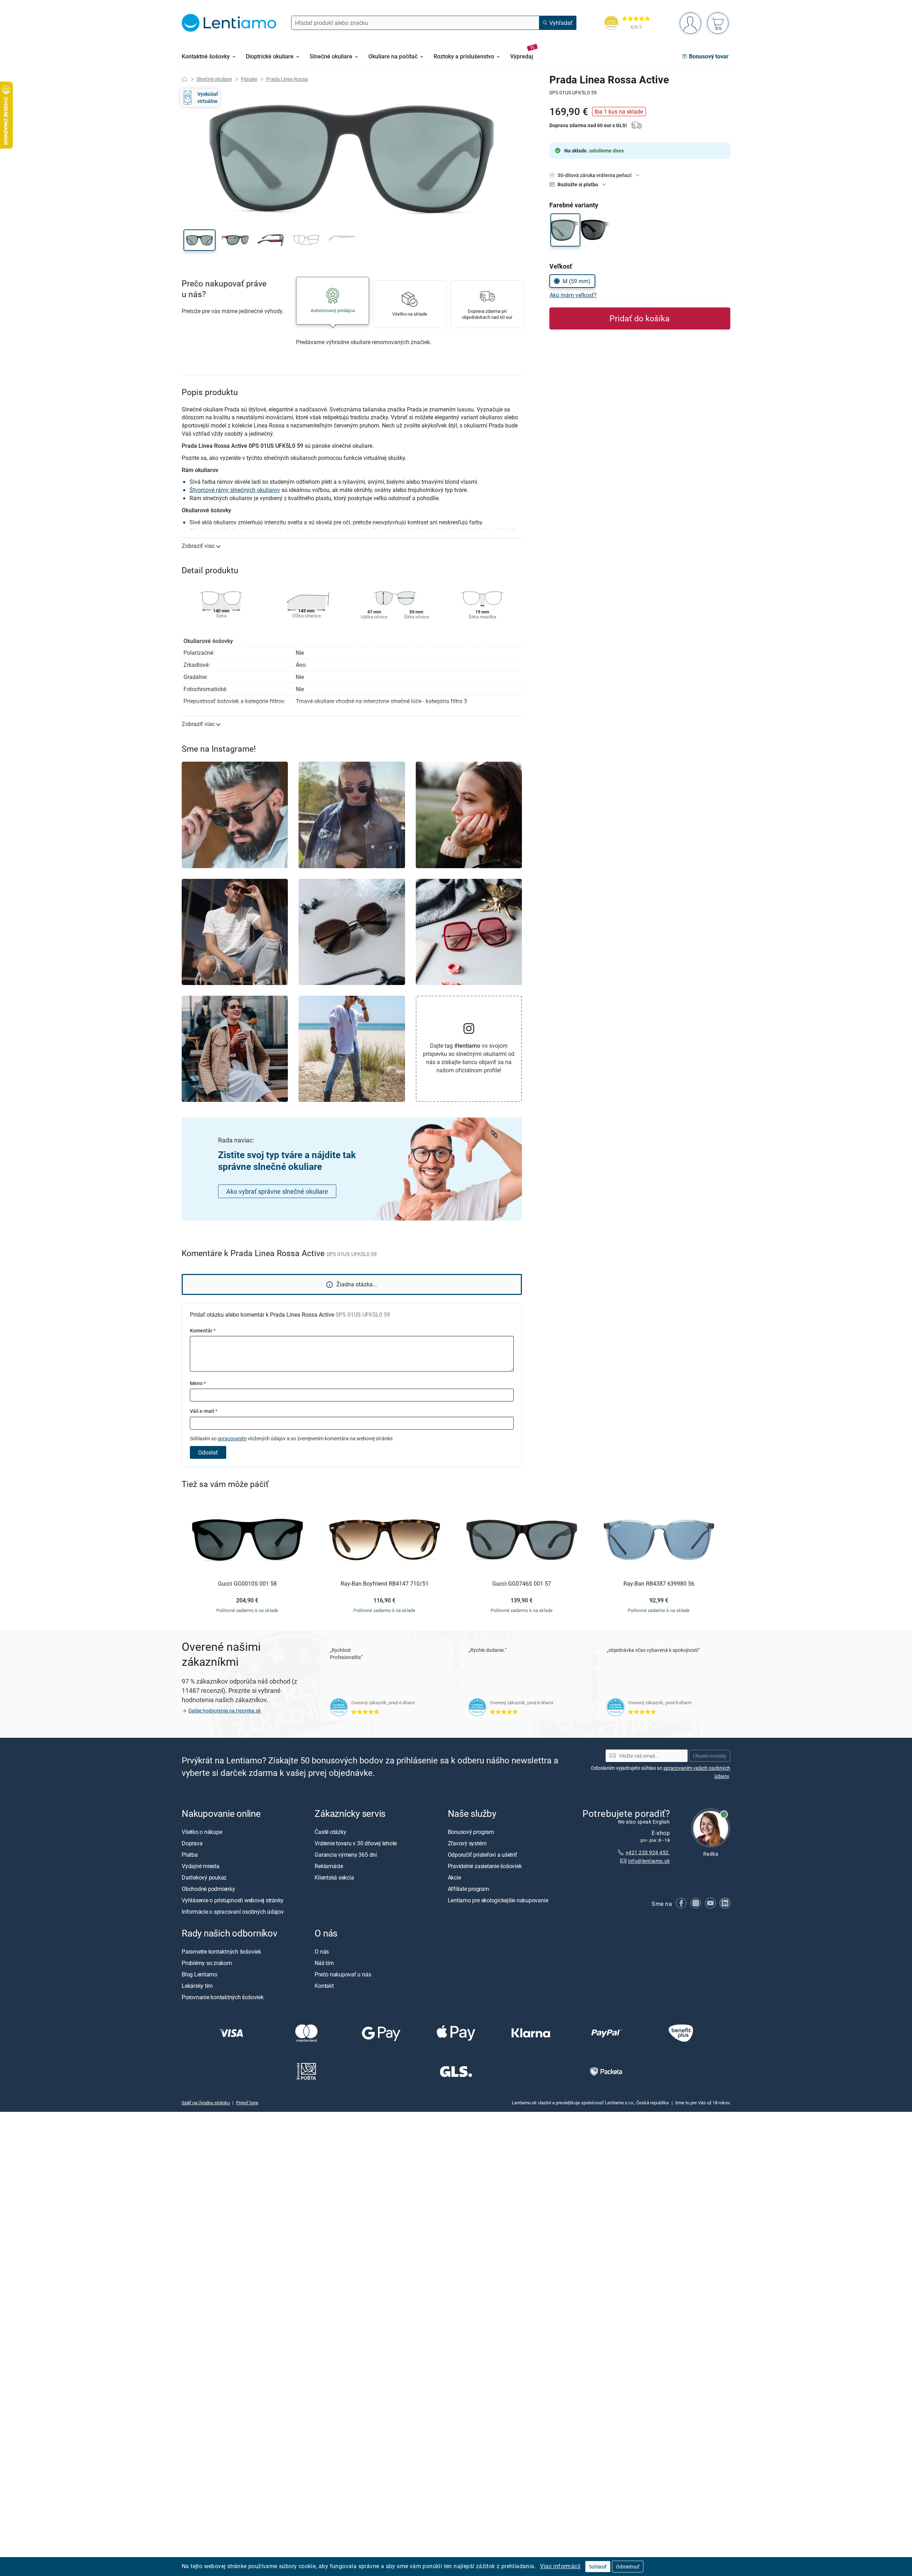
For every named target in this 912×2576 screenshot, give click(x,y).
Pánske (249, 79)
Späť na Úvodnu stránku (206, 2103)
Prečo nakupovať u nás (343, 1974)
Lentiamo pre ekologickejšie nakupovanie (498, 1900)
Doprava (192, 1843)
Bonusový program (471, 1832)
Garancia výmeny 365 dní (346, 1855)
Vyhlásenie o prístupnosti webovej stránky (233, 1900)
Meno (198, 1383)
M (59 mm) (577, 281)
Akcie (454, 1877)
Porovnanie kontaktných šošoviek (223, 1997)
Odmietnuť (628, 2567)
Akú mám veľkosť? (573, 295)
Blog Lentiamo (199, 1974)
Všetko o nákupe (202, 1832)
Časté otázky (330, 1832)
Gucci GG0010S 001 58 (247, 1584)
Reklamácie (329, 1866)
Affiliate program (468, 1889)
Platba (190, 1855)
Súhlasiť (598, 2567)
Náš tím (324, 1963)
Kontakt (324, 1986)
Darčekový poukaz (204, 1877)
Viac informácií (560, 2566)
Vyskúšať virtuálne (208, 97)
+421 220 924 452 (648, 1852)
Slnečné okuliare (214, 79)
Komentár (203, 1330)
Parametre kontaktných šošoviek (221, 1952)
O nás (322, 1952)
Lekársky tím (197, 1986)
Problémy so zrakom (207, 1963)
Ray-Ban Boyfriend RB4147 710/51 (385, 1584)
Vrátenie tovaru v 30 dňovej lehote (356, 1843)
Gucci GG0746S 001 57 (522, 1584)
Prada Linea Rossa (287, 79)
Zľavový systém (467, 1843)
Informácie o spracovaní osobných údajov (233, 1912)
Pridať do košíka (640, 318)
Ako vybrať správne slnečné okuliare (277, 1191)
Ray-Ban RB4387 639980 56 (659, 1584)
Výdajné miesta (201, 1866)
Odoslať (208, 1452)
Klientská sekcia (334, 1877)
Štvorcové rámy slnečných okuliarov (235, 490)
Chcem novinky (710, 1756)
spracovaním (232, 1438)
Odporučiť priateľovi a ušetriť (483, 1855)
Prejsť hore (247, 2103)
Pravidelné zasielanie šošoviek (485, 1866)
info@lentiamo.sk (649, 1861)
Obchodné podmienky (208, 1889)
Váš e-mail (204, 1411)
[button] (199, 240)
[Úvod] (185, 79)
